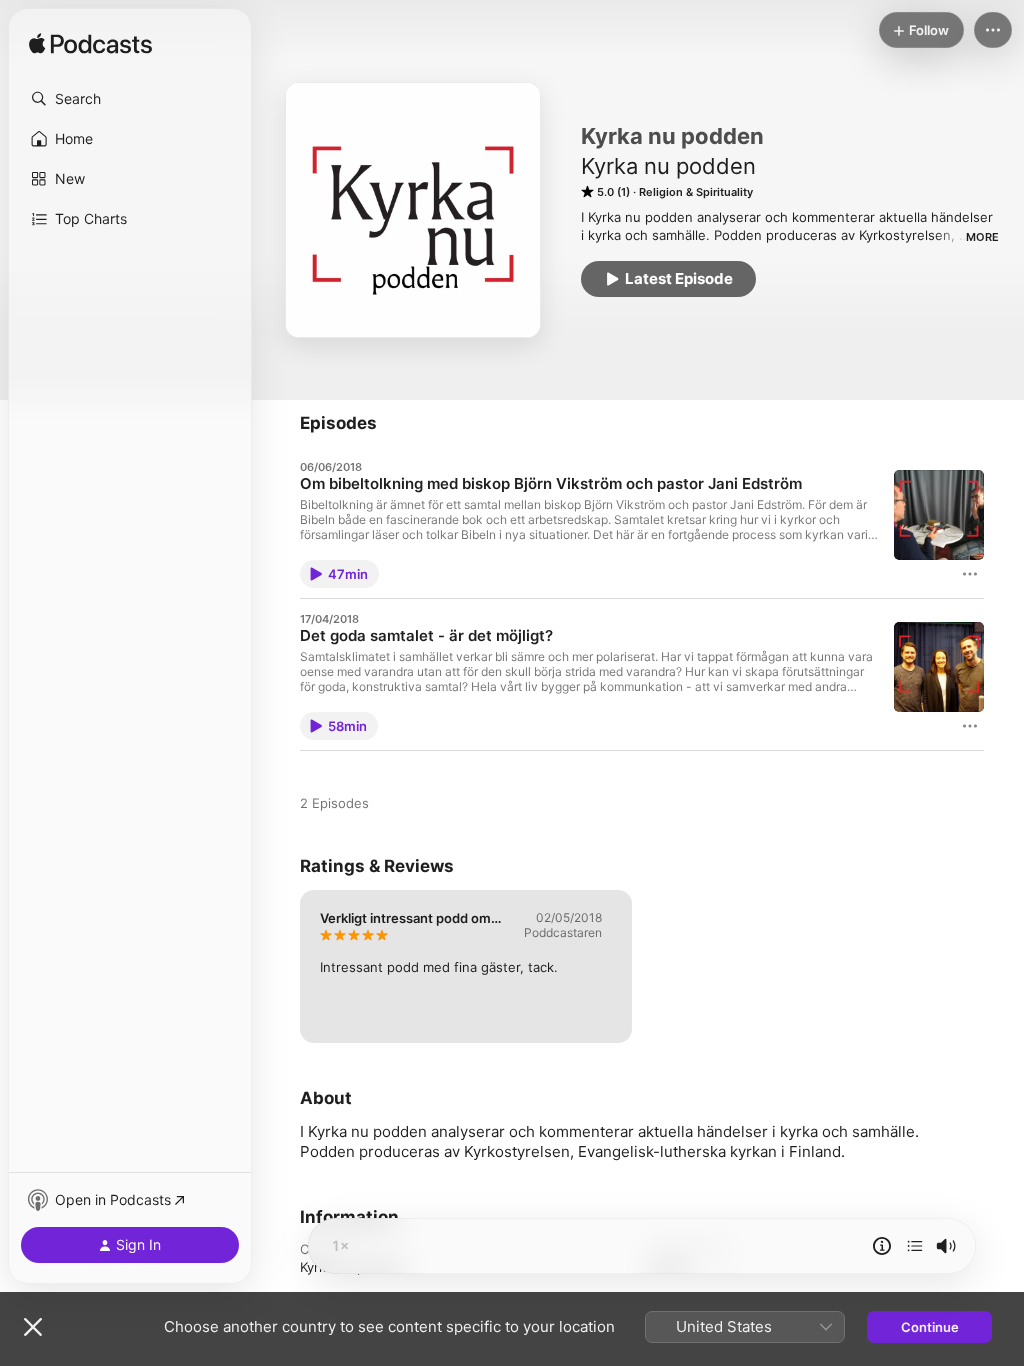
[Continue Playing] (915, 1246)
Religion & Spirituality (696, 192)
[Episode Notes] (882, 1246)
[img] (90, 45)
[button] (130, 99)
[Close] (33, 1327)
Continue (930, 1327)
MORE (982, 237)
